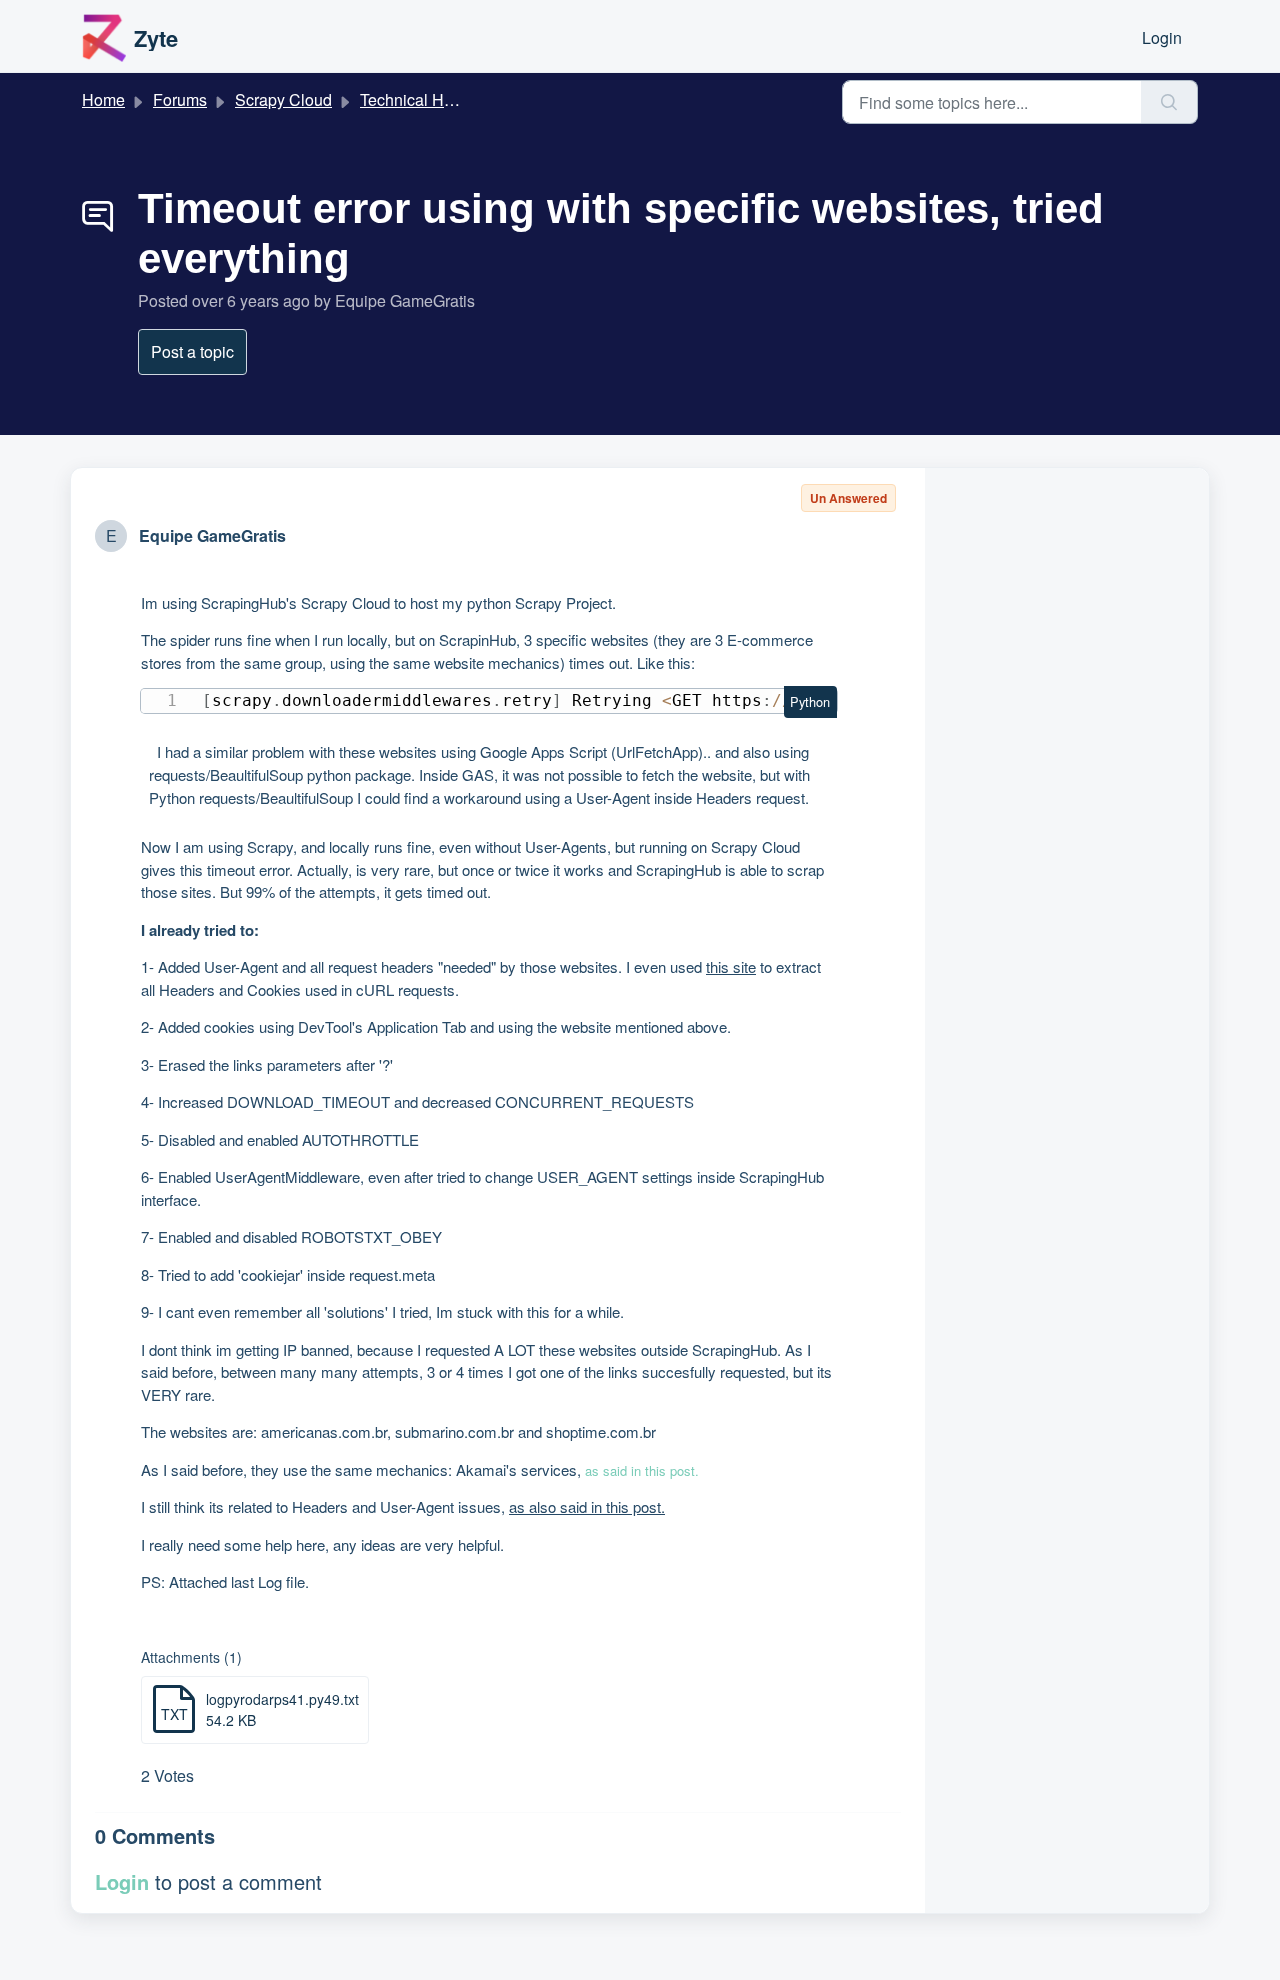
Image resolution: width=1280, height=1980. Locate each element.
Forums (180, 99)
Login (1162, 37)
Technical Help (413, 99)
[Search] (1169, 102)
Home (103, 99)
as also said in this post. (587, 1506)
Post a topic (192, 351)
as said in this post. (642, 1470)
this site (731, 966)
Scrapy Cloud (283, 99)
